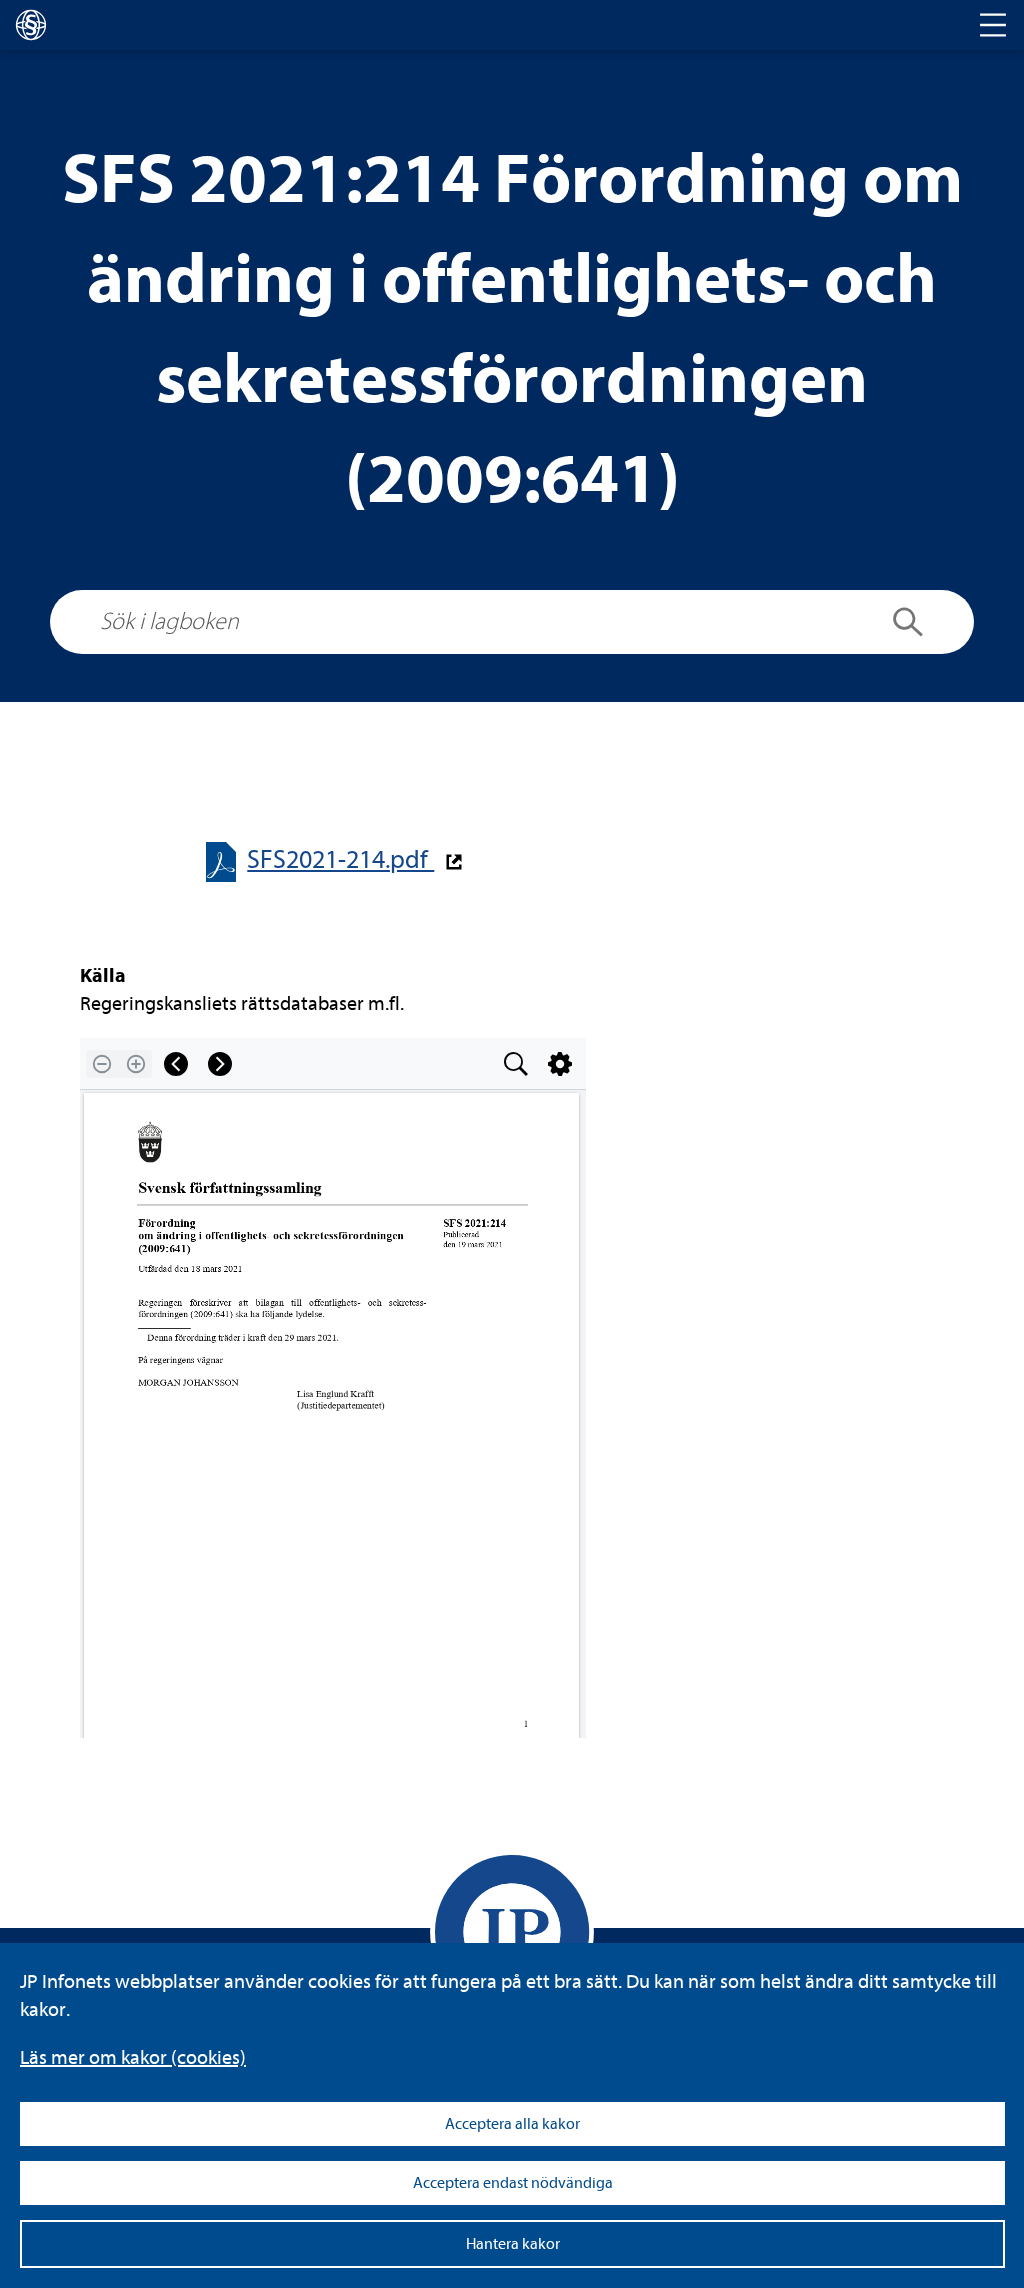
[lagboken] (31, 25)
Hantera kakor (513, 2244)
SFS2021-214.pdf (340, 859)
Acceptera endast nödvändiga (513, 2183)
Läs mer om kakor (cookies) (133, 2057)
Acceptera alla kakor (512, 2124)
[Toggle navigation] (993, 25)
